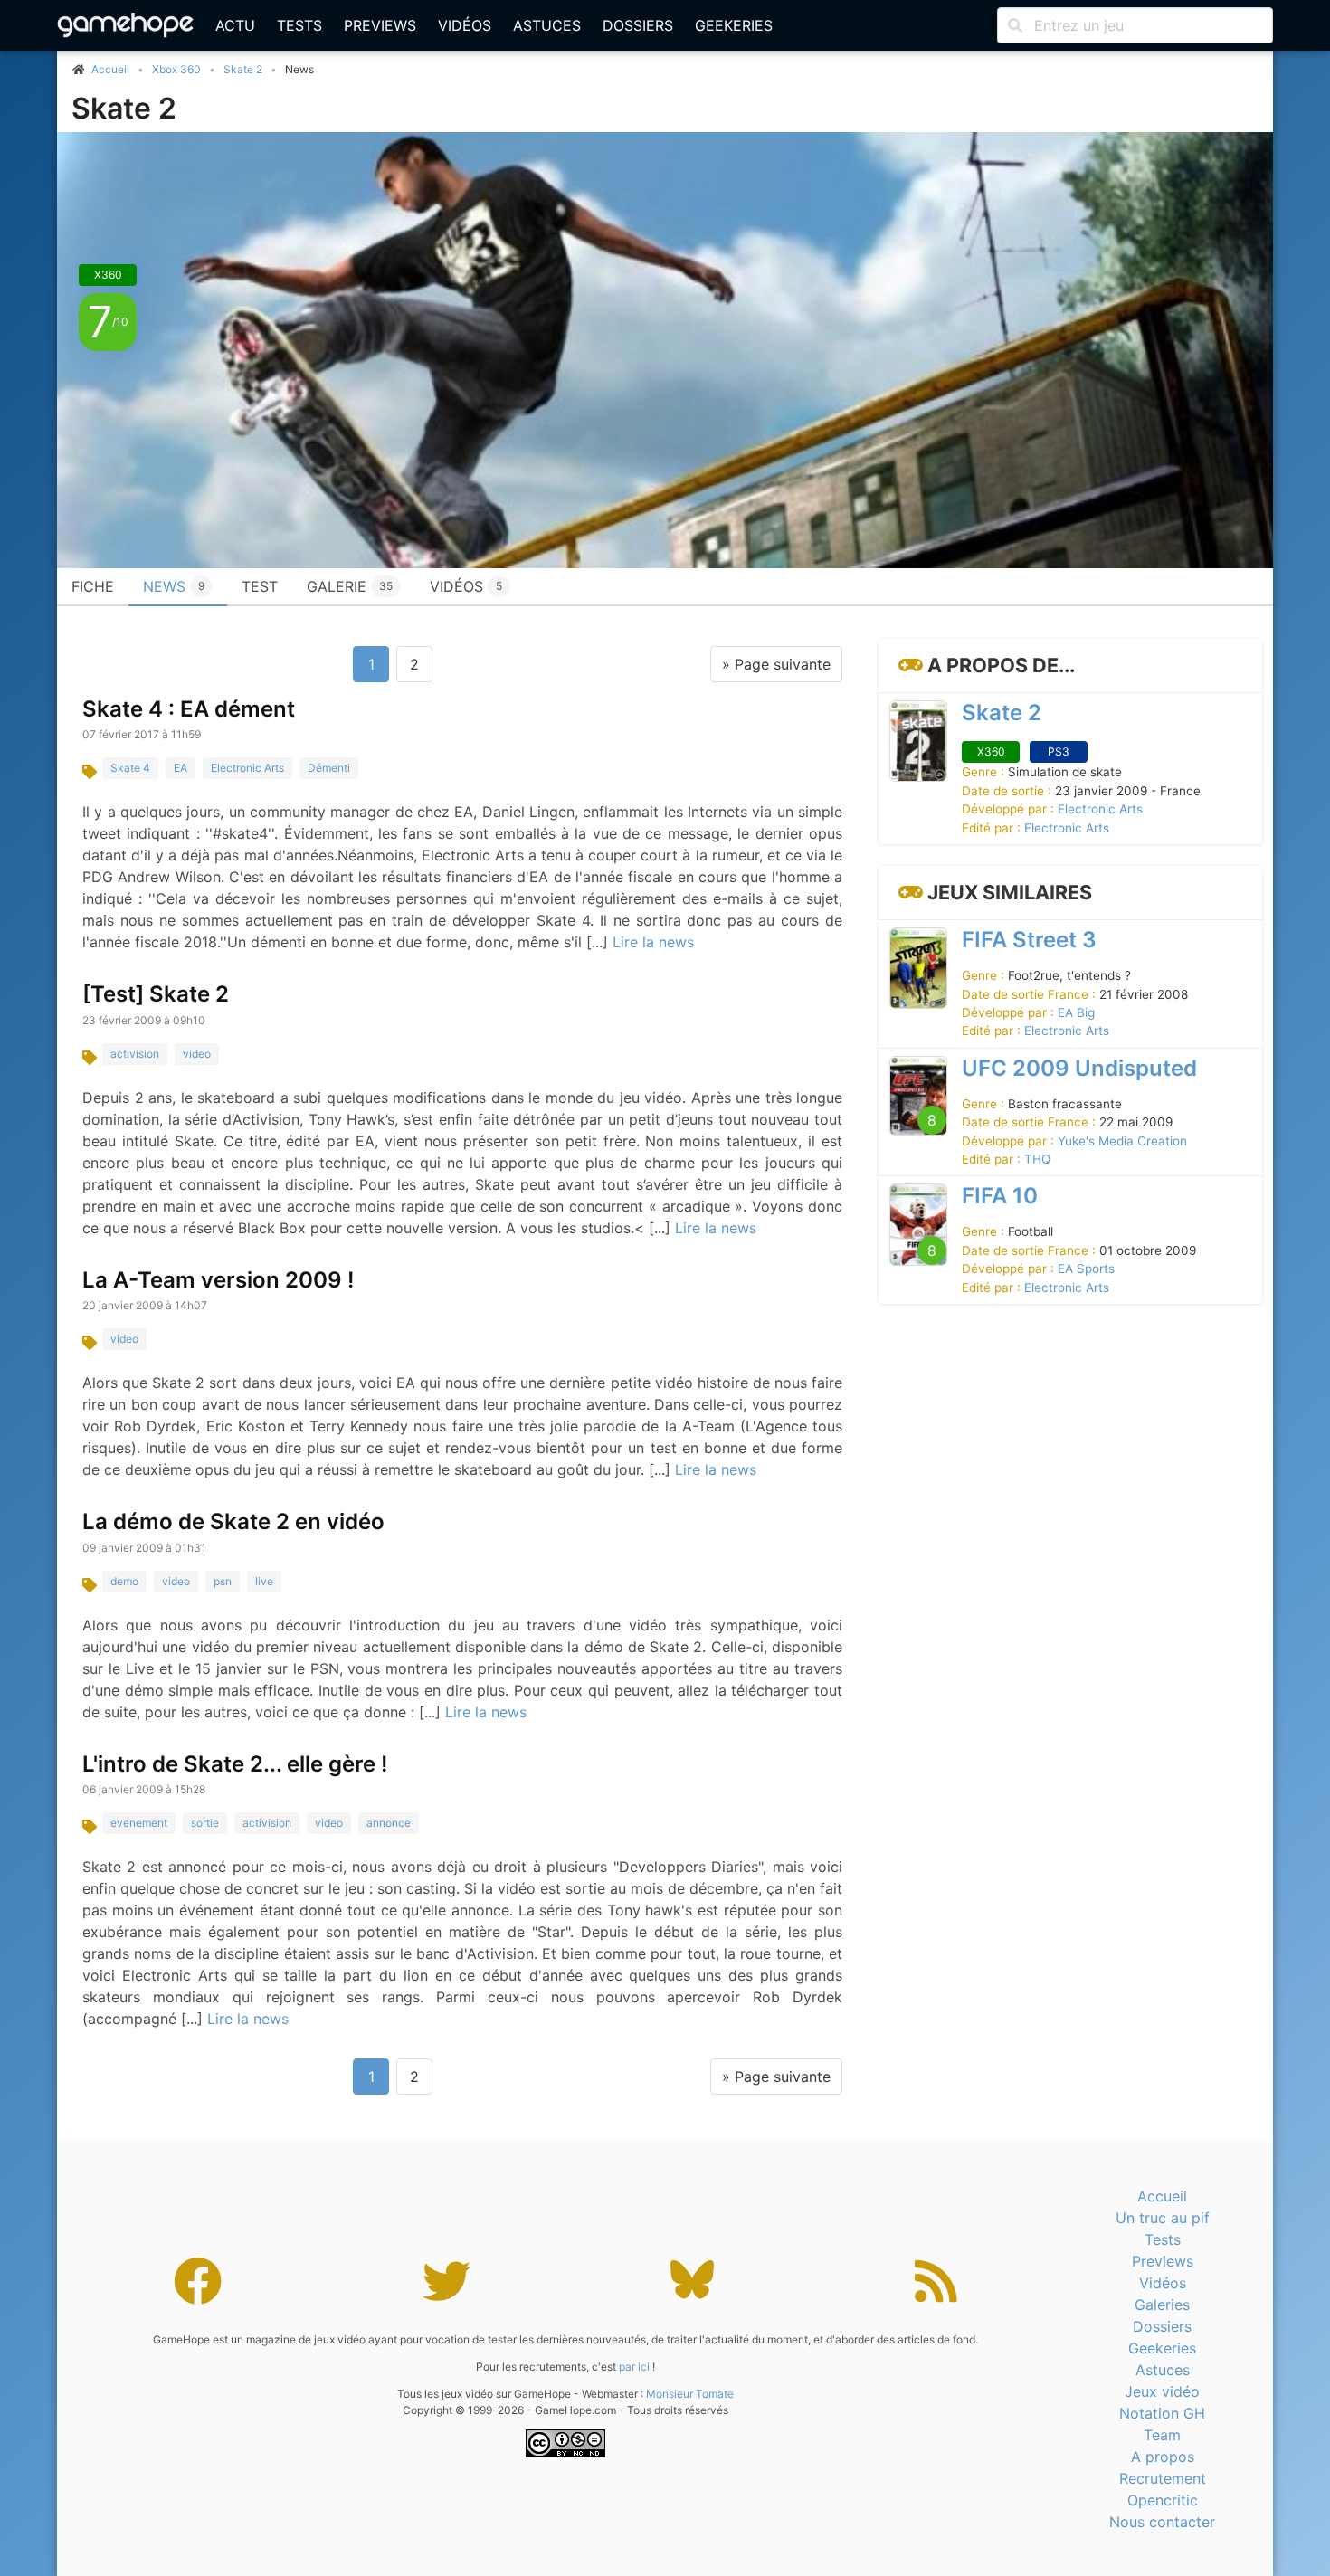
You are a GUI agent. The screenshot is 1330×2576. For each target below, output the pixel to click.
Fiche (93, 586)
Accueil (1162, 2196)
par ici (634, 2367)
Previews (380, 25)
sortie (205, 1823)
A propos (1163, 2457)
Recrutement (1163, 2478)
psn (223, 1581)
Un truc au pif (1163, 2218)
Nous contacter (1162, 2522)
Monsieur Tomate (690, 2394)
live (264, 1581)
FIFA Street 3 (1029, 940)
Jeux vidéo (1162, 2391)
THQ (1037, 1159)
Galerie (350, 586)
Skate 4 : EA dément (189, 709)
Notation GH (1162, 2413)
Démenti (329, 768)
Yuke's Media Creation (1122, 1141)
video (197, 1054)
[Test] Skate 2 (156, 994)
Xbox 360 (176, 69)
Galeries (1162, 2305)
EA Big (1076, 1012)
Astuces (547, 25)
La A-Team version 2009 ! (218, 1280)
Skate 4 (130, 768)
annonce (389, 1823)
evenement (139, 1823)
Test (260, 586)
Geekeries (734, 25)
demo (124, 1581)
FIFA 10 (1000, 1196)
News (174, 586)
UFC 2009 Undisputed (1079, 1068)
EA (180, 768)
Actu (235, 25)
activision (135, 1054)
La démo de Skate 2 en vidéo (233, 1521)
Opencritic (1163, 2500)
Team (1162, 2435)
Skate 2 (243, 69)
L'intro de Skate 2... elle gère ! (235, 1764)
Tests (299, 25)
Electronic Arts (247, 768)
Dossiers (638, 25)
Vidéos (465, 25)
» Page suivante (776, 664)
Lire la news (653, 942)
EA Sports (1086, 1269)
